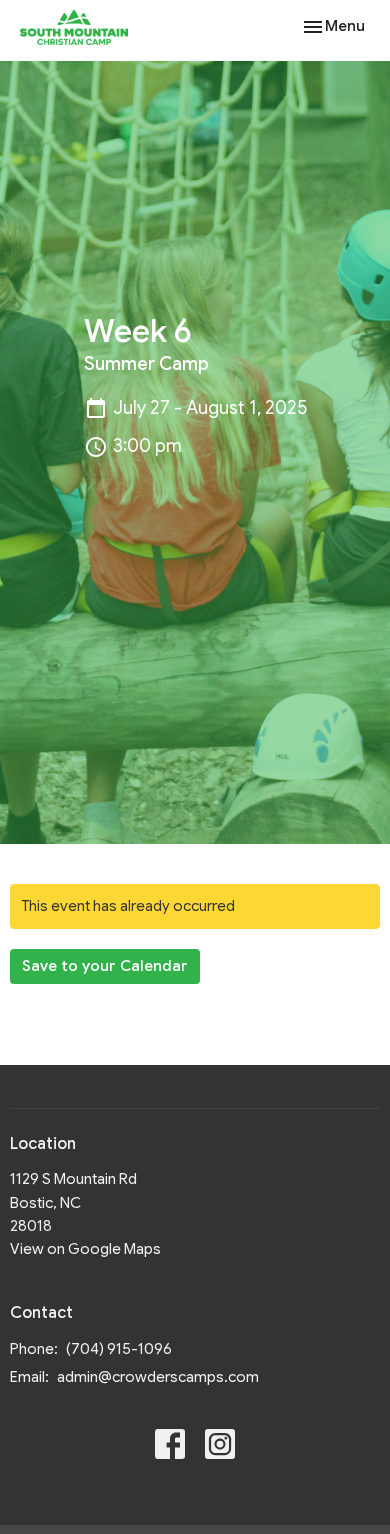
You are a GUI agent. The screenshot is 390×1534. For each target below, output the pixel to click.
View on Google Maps (85, 1249)
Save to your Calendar (105, 966)
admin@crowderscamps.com (158, 1377)
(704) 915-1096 (119, 1349)
